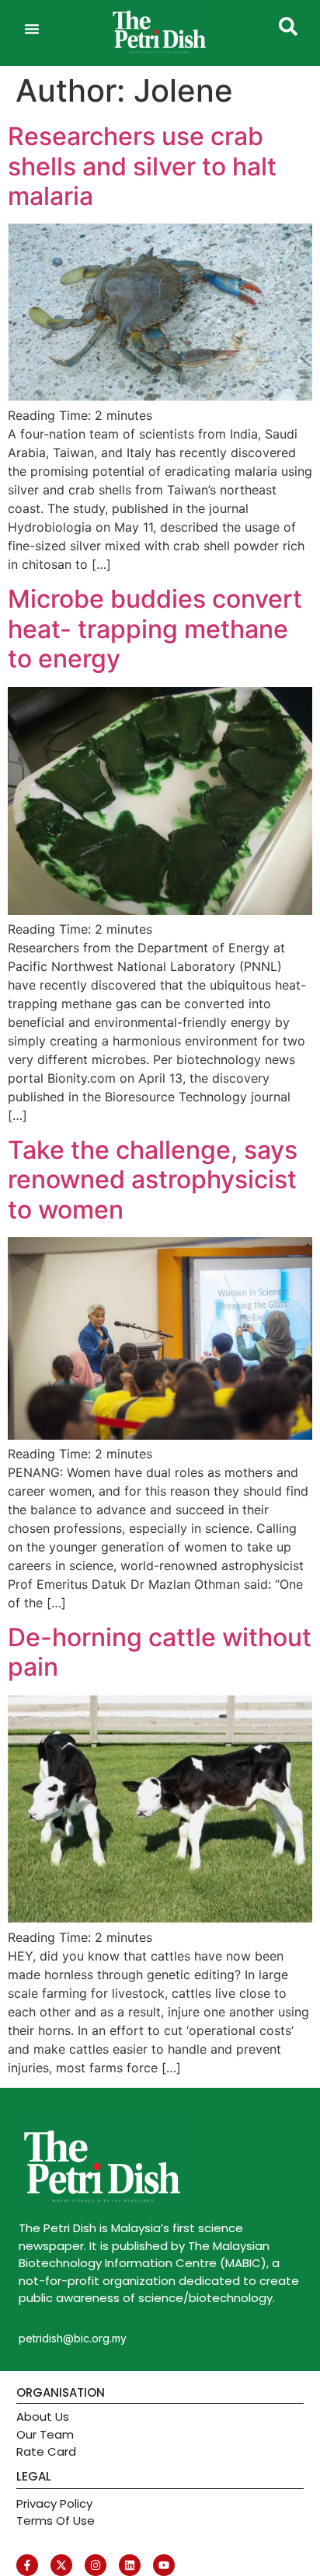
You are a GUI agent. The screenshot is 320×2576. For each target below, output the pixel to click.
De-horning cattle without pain (160, 1652)
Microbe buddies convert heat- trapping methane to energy (155, 629)
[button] (32, 29)
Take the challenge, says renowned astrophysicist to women (153, 1180)
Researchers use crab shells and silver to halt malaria (142, 166)
